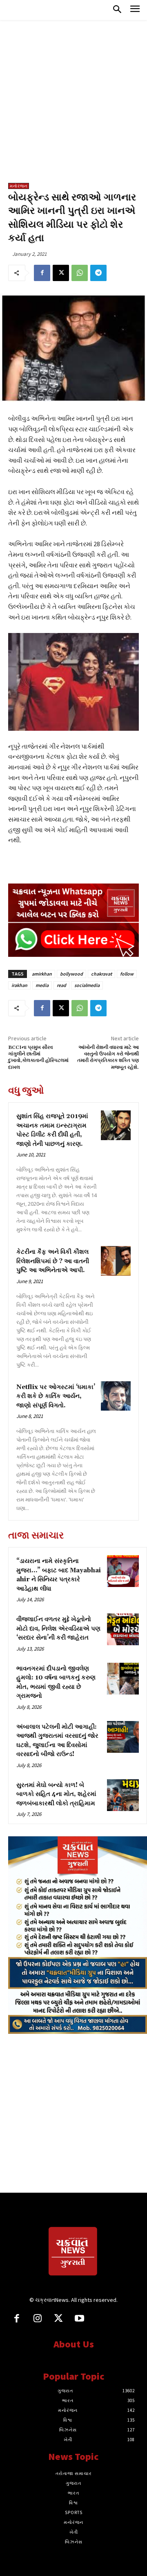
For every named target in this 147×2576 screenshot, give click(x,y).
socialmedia (87, 985)
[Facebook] (42, 273)
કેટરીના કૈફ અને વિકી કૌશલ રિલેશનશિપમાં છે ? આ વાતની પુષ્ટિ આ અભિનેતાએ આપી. (53, 1261)
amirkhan (42, 974)
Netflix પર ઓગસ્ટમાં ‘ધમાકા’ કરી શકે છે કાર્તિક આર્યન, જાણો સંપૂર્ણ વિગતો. (56, 1396)
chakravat (101, 974)
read (61, 985)
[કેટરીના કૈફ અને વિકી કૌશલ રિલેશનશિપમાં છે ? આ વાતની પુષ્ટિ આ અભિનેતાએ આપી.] (116, 1261)
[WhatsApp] (80, 273)
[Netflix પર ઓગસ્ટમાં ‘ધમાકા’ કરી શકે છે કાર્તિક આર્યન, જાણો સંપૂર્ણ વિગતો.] (116, 1396)
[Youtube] (79, 2319)
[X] (61, 273)
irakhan (19, 985)
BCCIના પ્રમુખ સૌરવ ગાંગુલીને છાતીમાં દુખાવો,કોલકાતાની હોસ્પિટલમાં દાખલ (38, 1057)
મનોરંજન (19, 186)
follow (127, 974)
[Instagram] (37, 2319)
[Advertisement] (73, 106)
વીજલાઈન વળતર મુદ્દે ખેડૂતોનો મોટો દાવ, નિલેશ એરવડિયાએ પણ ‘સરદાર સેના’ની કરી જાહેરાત (58, 1629)
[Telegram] (98, 273)
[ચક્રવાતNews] (73, 2253)
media (42, 985)
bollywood (71, 974)
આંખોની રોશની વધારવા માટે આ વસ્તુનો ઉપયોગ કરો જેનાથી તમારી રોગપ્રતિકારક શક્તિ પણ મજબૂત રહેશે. (108, 1057)
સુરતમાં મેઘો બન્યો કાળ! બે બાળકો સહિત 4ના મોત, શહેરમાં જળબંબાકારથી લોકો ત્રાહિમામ (56, 1794)
